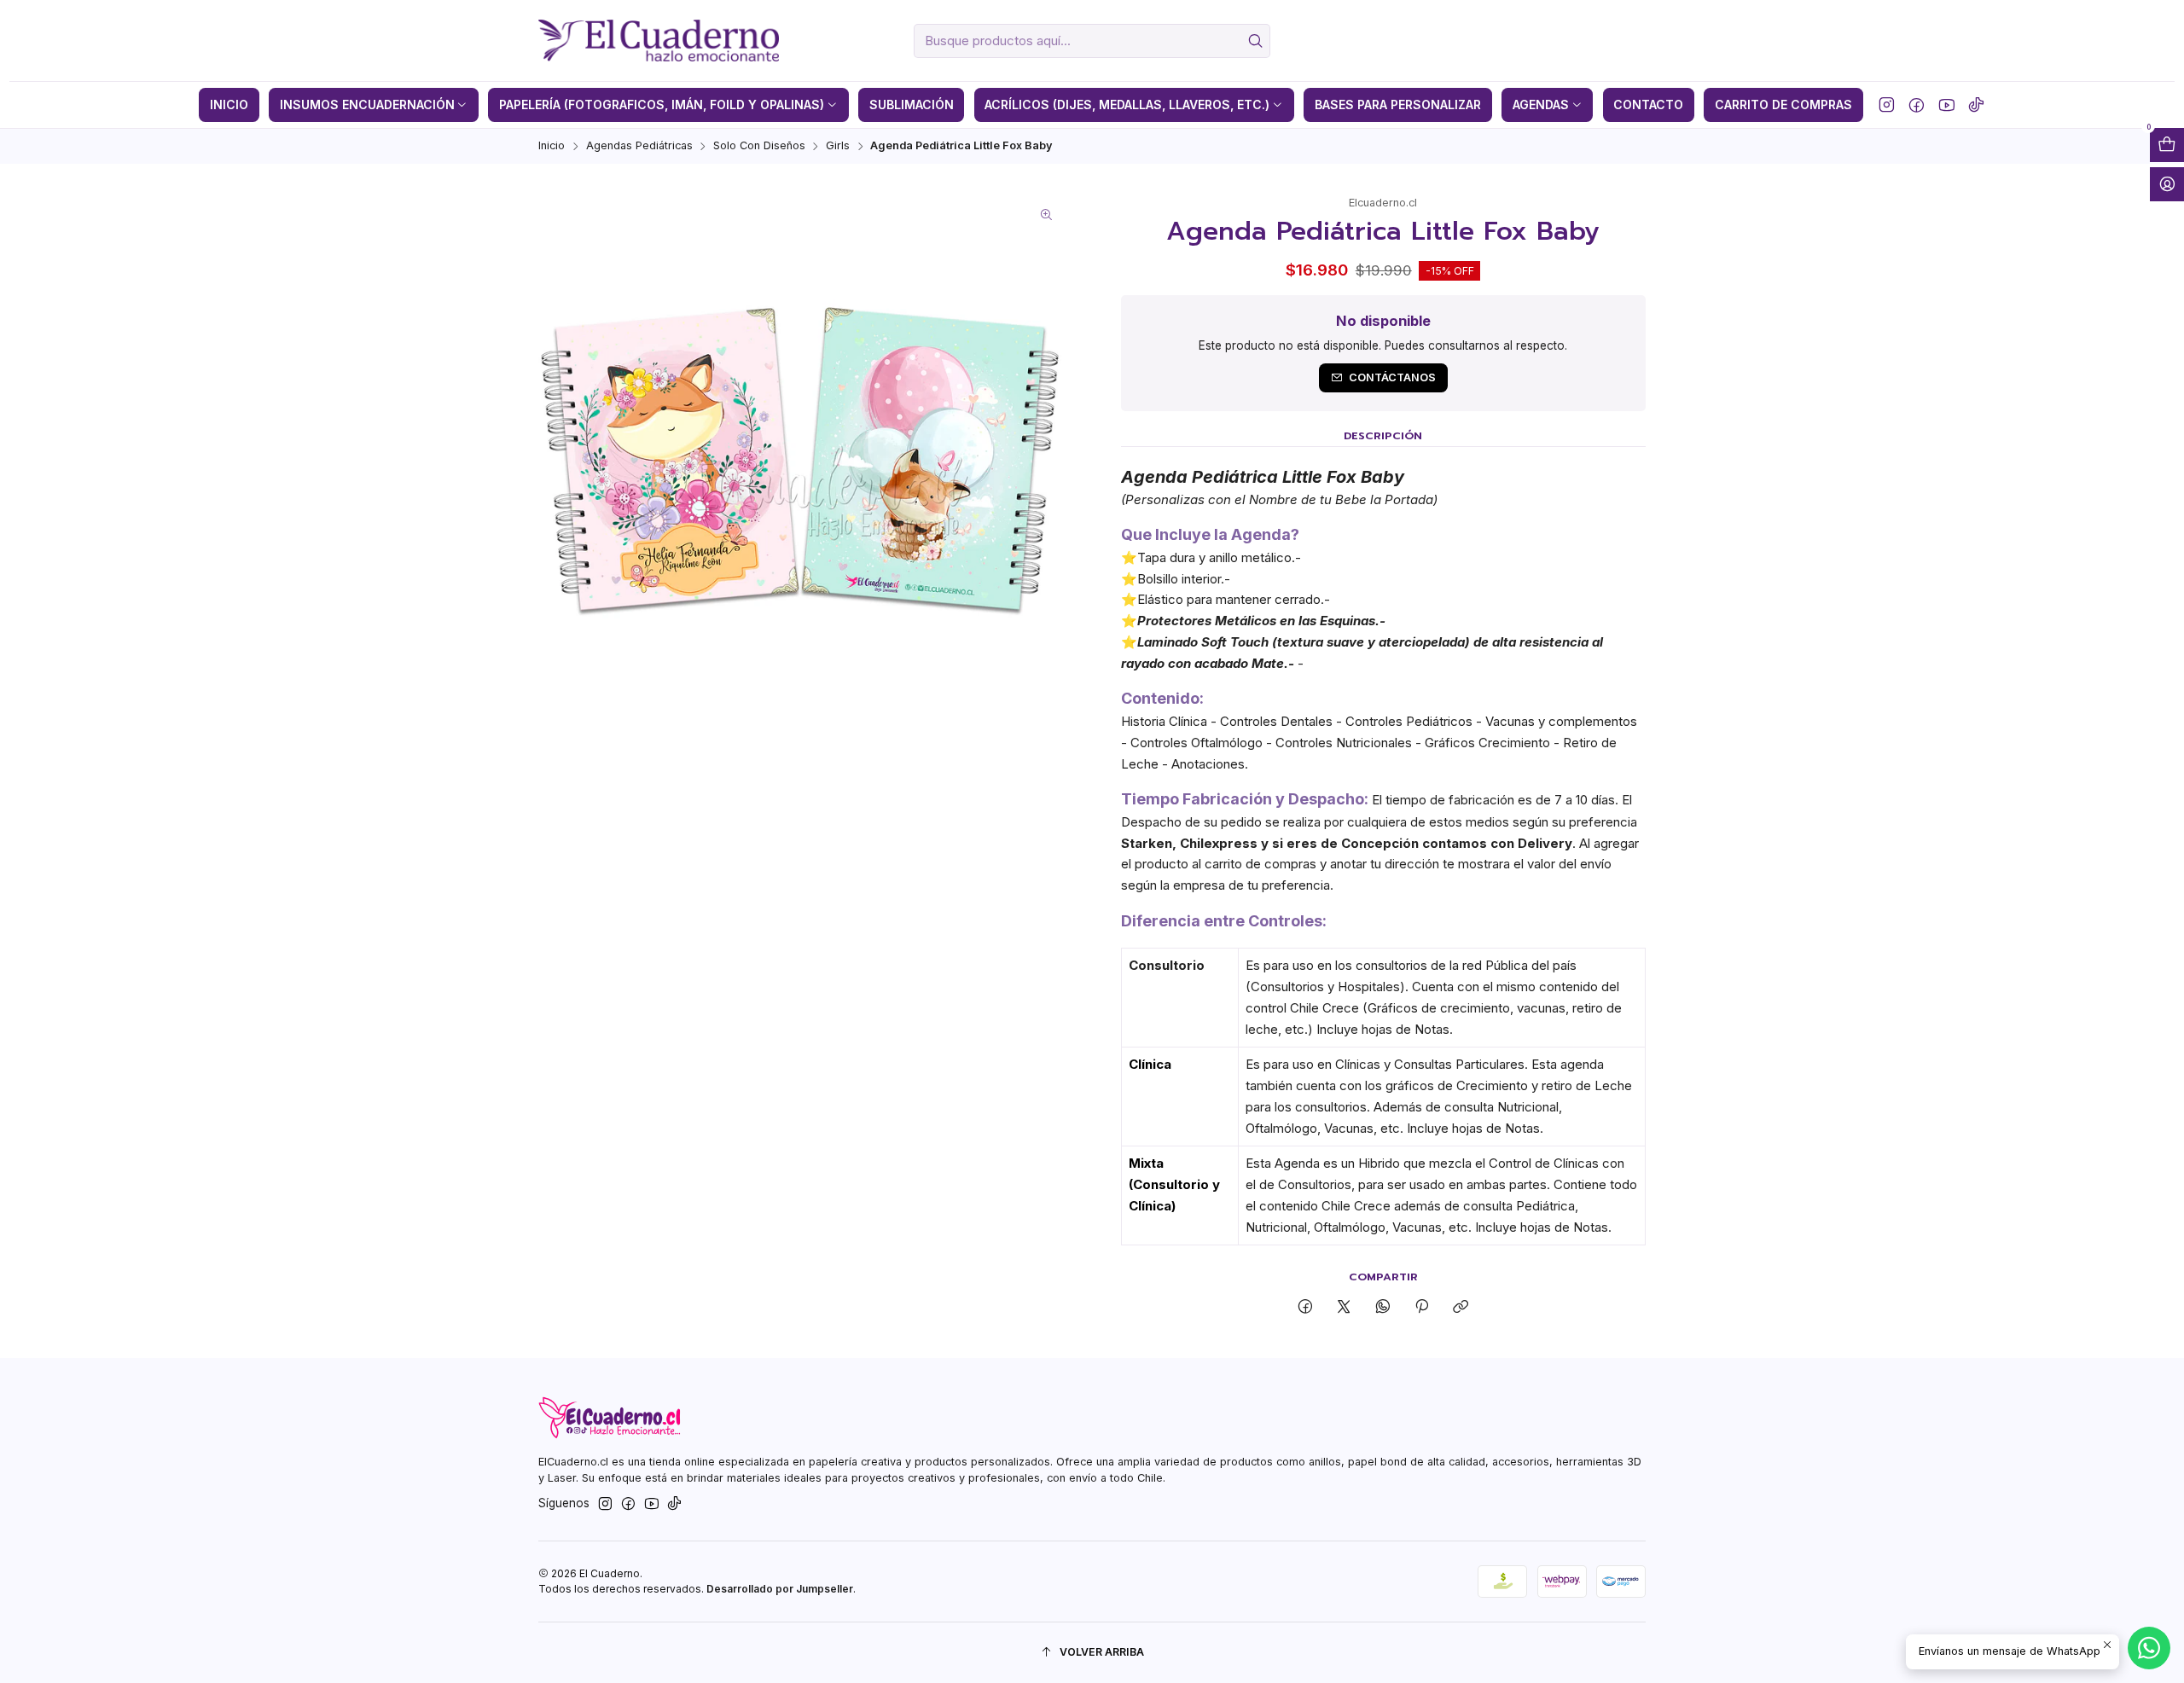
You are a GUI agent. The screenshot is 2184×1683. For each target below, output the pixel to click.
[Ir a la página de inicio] (658, 41)
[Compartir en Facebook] (1306, 1307)
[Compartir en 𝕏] (1344, 1307)
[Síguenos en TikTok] (1976, 105)
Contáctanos (1392, 377)
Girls (838, 146)
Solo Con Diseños (759, 146)
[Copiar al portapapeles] (1461, 1307)
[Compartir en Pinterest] (1421, 1307)
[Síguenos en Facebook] (1917, 105)
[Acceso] (2167, 184)
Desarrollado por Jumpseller (780, 1589)
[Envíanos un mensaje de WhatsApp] (2149, 1648)
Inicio (552, 146)
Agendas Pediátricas (639, 146)
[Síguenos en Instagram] (1887, 105)
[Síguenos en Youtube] (1946, 105)
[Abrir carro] (2167, 145)
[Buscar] (1256, 41)
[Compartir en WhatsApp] (1382, 1307)
